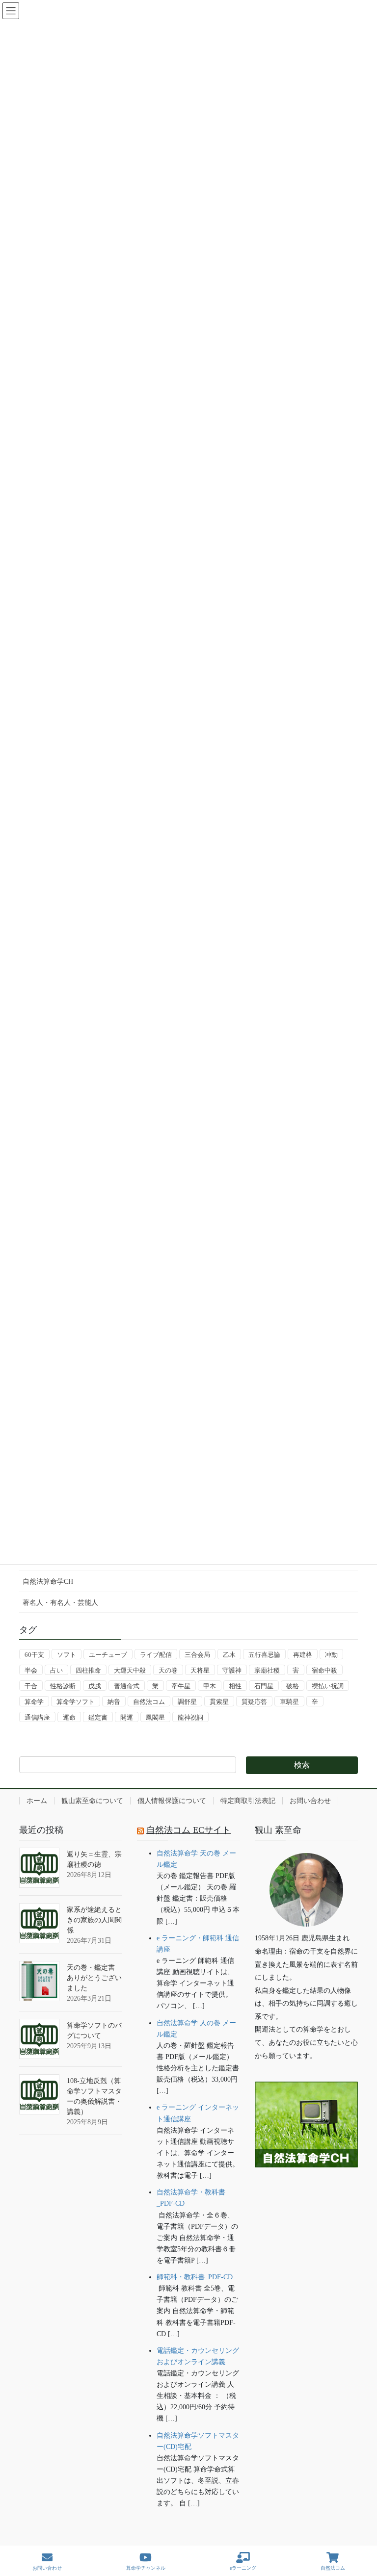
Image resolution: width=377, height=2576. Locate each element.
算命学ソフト (76, 1702)
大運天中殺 (130, 1670)
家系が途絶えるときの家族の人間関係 (94, 1920)
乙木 (229, 1655)
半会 (31, 1670)
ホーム (37, 1801)
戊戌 (95, 1686)
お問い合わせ (310, 1801)
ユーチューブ (108, 1655)
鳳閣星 (155, 1717)
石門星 (264, 1686)
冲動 (331, 1655)
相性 (235, 1686)
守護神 (232, 1670)
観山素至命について (92, 1801)
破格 (293, 1686)
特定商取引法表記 (248, 1801)
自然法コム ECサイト (188, 1830)
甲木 (210, 1686)
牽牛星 (181, 1686)
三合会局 (197, 1655)
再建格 (303, 1655)
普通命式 (127, 1686)
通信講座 (37, 1717)
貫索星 (219, 1702)
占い (56, 1670)
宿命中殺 (324, 1670)
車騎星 (289, 1702)
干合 (31, 1686)
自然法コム (149, 1702)
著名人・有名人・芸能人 (60, 1603)
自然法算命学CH (48, 1582)
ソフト (67, 1655)
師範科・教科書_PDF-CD (195, 2277)
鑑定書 (98, 1717)
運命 (69, 1717)
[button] (306, 2198)
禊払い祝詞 (328, 1686)
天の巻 (168, 1670)
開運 (127, 1717)
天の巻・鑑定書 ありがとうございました (94, 1978)
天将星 (200, 1670)
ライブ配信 (156, 1655)
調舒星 (187, 1702)
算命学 (34, 1702)
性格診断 (63, 1686)
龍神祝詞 (190, 1717)
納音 (114, 1702)
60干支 (34, 1655)
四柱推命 (88, 1670)
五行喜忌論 (264, 1655)
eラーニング (243, 2568)
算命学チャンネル (146, 2568)
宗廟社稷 (267, 1670)
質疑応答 (254, 1702)
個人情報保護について (172, 1801)
